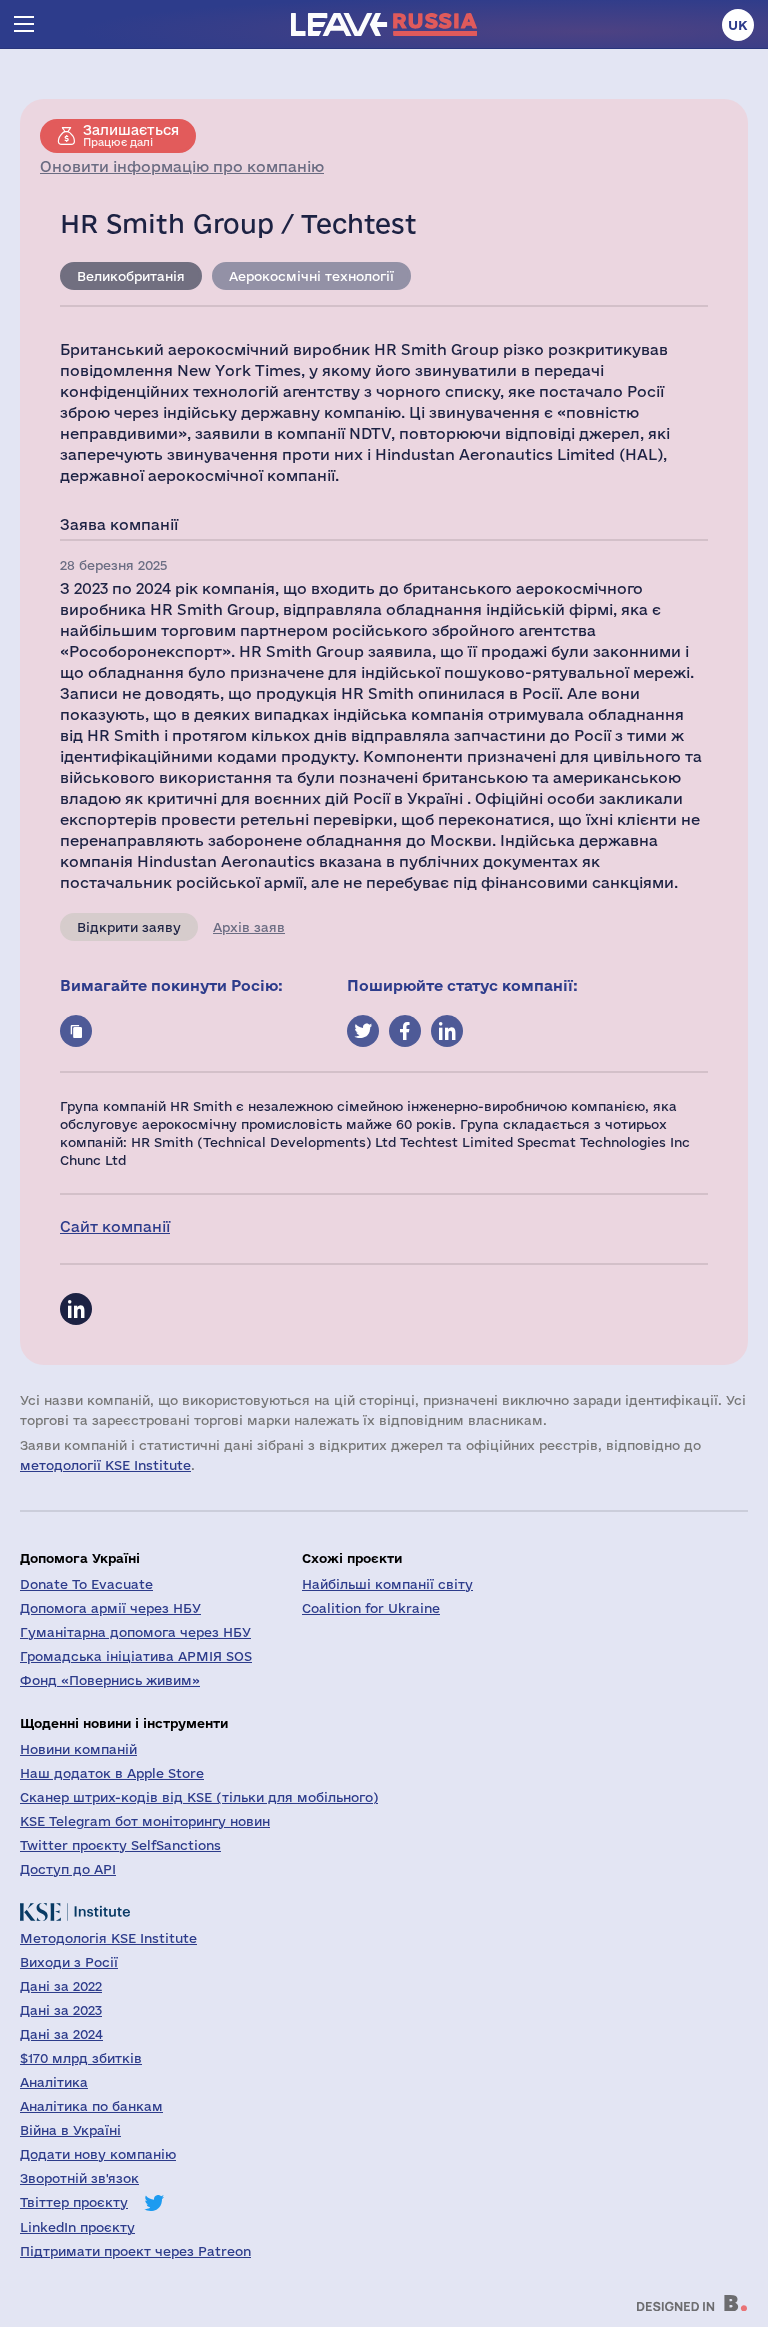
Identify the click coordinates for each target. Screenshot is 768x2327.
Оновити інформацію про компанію (182, 166)
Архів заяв (249, 927)
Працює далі (131, 135)
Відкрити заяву (129, 927)
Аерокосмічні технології (311, 276)
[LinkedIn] (76, 1309)
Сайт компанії (115, 1226)
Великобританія (131, 276)
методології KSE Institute (105, 1465)
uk (738, 25)
